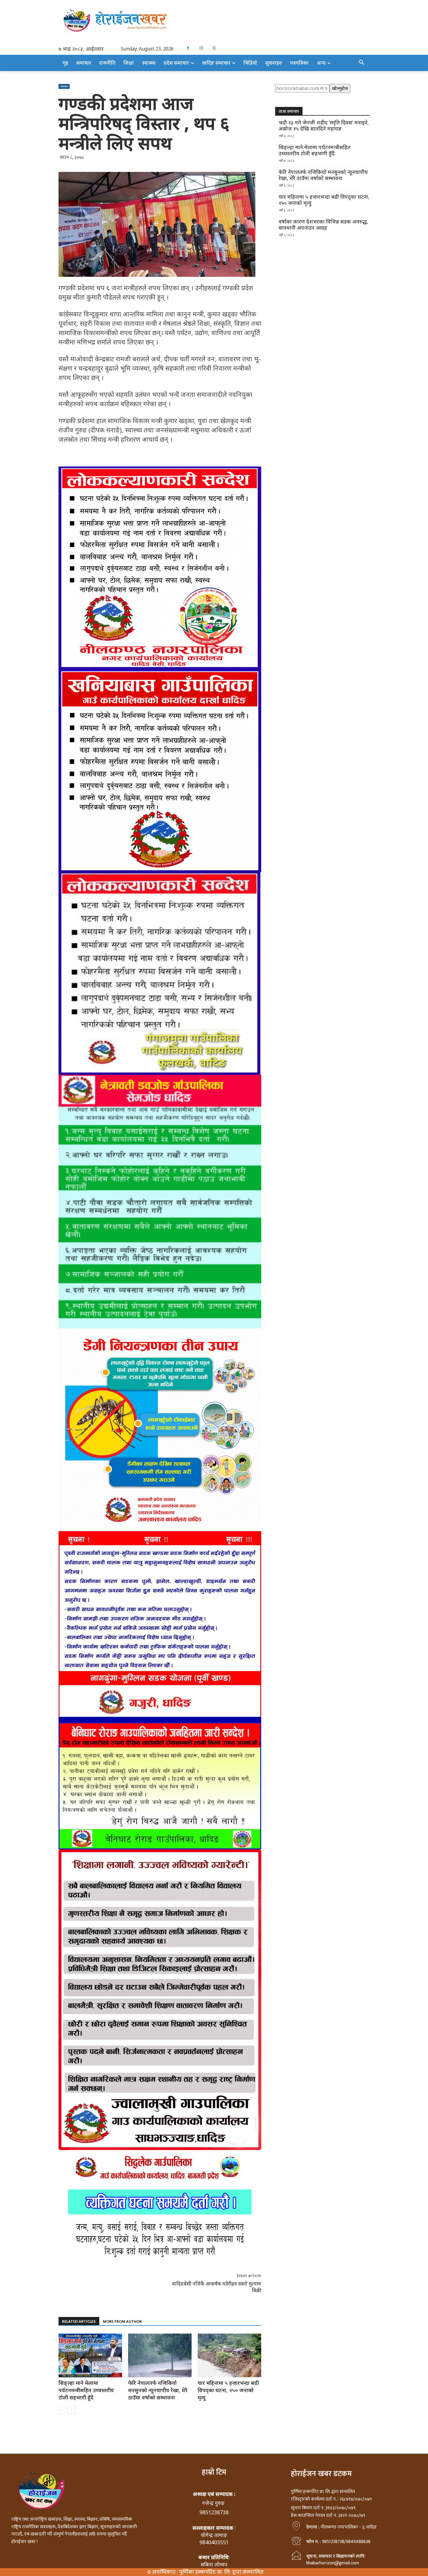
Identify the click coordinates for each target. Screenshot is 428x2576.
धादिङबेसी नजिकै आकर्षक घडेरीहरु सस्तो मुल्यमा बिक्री (217, 2287)
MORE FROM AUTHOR (122, 2321)
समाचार (64, 86)
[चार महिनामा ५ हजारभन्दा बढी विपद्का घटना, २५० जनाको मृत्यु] (229, 2355)
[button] (362, 63)
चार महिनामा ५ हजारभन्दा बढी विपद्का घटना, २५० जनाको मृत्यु (228, 2390)
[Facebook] (188, 48)
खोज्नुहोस (340, 88)
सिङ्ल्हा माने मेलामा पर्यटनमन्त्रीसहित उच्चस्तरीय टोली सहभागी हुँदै (86, 2390)
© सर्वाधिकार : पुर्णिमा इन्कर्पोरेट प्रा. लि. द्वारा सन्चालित (205, 2572)
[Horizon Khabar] (214, 19)
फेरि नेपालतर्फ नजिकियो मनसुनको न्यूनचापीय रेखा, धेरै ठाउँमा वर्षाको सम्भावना (158, 2390)
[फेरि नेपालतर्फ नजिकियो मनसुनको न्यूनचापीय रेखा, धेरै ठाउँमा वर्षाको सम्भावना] (160, 2355)
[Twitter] (214, 48)
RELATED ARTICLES (79, 2321)
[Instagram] (201, 48)
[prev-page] (62, 2410)
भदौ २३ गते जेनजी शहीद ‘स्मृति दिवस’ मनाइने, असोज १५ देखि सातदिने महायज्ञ (324, 126)
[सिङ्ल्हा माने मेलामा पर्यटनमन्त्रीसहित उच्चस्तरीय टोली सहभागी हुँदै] (90, 2355)
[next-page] (71, 2410)
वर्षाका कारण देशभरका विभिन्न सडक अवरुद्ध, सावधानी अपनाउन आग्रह (323, 225)
